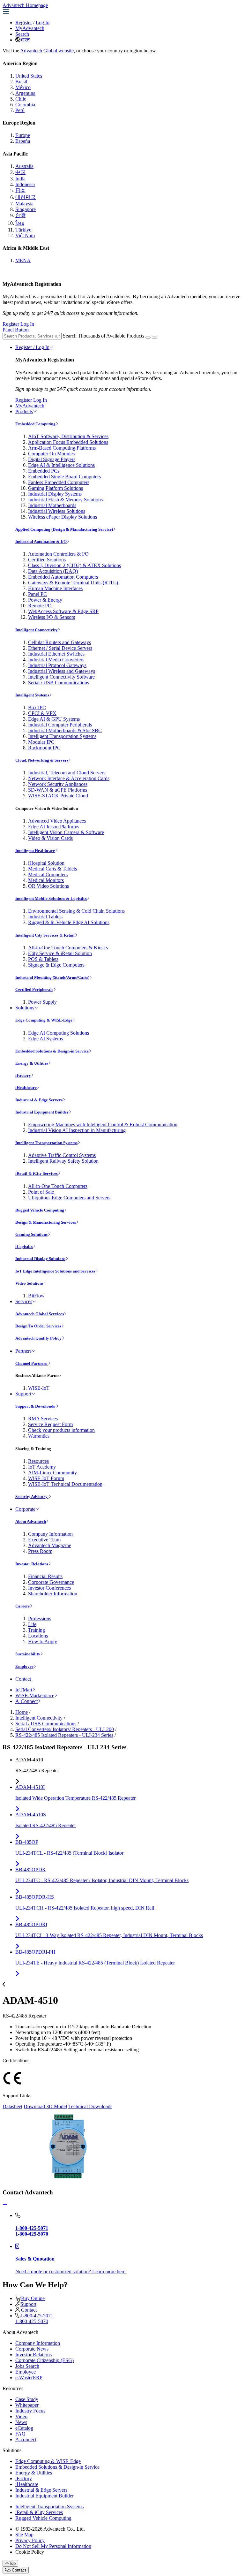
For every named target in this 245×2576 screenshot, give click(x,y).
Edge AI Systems (45, 1039)
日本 (20, 190)
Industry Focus (30, 2411)
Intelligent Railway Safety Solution (63, 1161)
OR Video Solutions (48, 886)
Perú (20, 110)
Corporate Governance (51, 1582)
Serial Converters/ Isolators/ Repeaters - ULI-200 (65, 1729)
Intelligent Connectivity (37, 630)
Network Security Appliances (58, 784)
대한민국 (26, 197)
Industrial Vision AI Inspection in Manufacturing (77, 1130)
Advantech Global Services (40, 1314)
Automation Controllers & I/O (58, 554)
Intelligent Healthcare (35, 851)
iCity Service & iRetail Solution (60, 953)
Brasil (21, 82)
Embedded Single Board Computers (64, 477)
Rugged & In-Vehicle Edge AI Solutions (69, 922)
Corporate (25, 1509)
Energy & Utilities (32, 1063)
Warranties (39, 1436)
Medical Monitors (46, 880)
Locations (38, 1636)
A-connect (26, 2439)
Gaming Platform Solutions (56, 488)
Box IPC (37, 707)
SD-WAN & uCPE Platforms (58, 790)
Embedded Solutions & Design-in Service (52, 1051)
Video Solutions (29, 1283)
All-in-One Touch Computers (58, 1186)
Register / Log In (32, 347)
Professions (40, 1619)
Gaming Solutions (31, 1234)
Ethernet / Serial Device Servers (60, 648)
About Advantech (31, 1521)
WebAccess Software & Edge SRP (63, 611)
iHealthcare (26, 1087)
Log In (43, 23)
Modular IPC (41, 742)
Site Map (24, 2535)
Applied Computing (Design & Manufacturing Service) (64, 529)
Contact (23, 1679)
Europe (23, 135)
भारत (25, 40)
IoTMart (24, 1690)
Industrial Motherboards (52, 505)
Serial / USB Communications (59, 683)
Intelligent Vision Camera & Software (66, 832)
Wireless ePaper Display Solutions (63, 517)
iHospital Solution (46, 863)
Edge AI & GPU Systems (54, 719)
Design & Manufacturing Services (46, 1222)
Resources (38, 1461)
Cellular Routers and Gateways (59, 642)
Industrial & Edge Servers (39, 1100)
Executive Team (44, 1540)
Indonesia (25, 184)
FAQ (20, 2434)
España (23, 141)
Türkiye (23, 230)
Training (37, 1630)
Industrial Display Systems (55, 494)
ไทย (20, 223)
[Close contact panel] (5, 2204)
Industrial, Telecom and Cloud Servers (67, 773)
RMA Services (43, 1419)
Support (23, 1394)
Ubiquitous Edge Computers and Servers (69, 1198)
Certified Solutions (47, 560)
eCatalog (24, 2428)
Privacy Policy (30, 2540)
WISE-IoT (39, 1388)
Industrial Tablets (45, 917)
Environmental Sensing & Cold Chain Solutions (76, 911)
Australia (24, 166)
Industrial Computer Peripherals (60, 725)
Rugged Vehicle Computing (40, 1210)
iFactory (23, 1075)
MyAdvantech (30, 28)
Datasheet (12, 2106)
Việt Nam (25, 236)
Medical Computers (48, 874)
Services (24, 1301)
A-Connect (26, 1701)
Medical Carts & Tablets (52, 869)
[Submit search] (148, 338)
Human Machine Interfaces (55, 588)
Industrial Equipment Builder (42, 1112)
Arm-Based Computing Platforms (62, 448)
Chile (21, 99)
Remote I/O (40, 606)
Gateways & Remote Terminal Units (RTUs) (73, 583)
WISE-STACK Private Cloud (58, 796)
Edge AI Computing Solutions (59, 1033)
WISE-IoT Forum (46, 1478)
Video (21, 2416)
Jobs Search (27, 2366)
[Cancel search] (154, 338)
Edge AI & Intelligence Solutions (61, 465)
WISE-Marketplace (35, 1695)
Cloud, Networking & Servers (42, 760)
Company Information (50, 1534)
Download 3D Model (45, 2106)
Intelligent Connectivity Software (61, 677)
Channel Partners (32, 1363)
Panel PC (37, 594)
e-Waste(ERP (29, 2378)
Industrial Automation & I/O (41, 541)
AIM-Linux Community (52, 1473)
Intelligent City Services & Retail (45, 935)
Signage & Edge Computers (56, 965)
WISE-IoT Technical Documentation (65, 1484)
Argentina (25, 93)
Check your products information (61, 1430)
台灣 (20, 215)
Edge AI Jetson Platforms (54, 827)
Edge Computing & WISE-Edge (44, 1020)
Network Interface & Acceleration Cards (69, 778)
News (21, 2422)
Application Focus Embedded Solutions (68, 442)
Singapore (26, 209)
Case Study (27, 2399)
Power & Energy (45, 600)
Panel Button (16, 330)
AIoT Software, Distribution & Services (68, 436)
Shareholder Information (53, 1594)
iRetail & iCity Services (37, 1173)
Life (32, 1624)
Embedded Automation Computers (63, 577)
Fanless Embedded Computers (59, 482)
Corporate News (32, 2349)
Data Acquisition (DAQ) (53, 571)
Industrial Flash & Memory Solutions (65, 500)
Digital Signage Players (52, 459)
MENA (23, 260)
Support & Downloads (36, 1406)
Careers (22, 1606)
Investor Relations (32, 1564)
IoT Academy (42, 1467)
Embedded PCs (44, 471)
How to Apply (43, 1641)
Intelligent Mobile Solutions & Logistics (51, 898)
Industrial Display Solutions (40, 1259)
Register (24, 23)
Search (22, 34)
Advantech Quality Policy (38, 1338)
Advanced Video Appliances (57, 821)
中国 (20, 172)
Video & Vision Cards (50, 838)
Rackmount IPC (44, 748)
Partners (23, 1351)
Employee (24, 1666)
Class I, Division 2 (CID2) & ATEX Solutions (74, 565)
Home (22, 1712)
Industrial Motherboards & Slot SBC (65, 730)
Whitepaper (27, 2405)
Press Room (40, 1551)
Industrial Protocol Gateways (57, 665)
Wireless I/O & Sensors (52, 617)
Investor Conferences (49, 1588)
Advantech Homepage (25, 5)
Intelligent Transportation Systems (62, 736)
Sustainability (28, 1654)
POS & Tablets (43, 959)
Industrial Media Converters (56, 660)
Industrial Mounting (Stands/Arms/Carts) (52, 977)
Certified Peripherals (34, 989)
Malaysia (24, 204)
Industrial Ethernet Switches (56, 654)
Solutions (25, 1008)
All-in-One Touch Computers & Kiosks (68, 948)
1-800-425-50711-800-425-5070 (34, 2318)
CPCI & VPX (42, 713)
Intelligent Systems (32, 695)
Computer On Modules (51, 454)
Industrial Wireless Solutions (57, 511)
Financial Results (45, 1576)
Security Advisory (32, 1497)
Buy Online (33, 2298)
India (20, 179)
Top (12, 2563)
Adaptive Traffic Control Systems (62, 1155)
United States (29, 76)
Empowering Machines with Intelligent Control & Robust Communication (103, 1125)
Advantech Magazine (50, 1545)
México (23, 87)
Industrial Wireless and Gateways (62, 671)
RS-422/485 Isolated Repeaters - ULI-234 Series (64, 1735)
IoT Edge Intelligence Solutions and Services (55, 1271)
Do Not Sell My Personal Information (53, 2546)
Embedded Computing (35, 424)
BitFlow (36, 1296)
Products (24, 411)
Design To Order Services (38, 1326)
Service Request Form (50, 1424)
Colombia (25, 105)
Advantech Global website (47, 51)
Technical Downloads (90, 2106)
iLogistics (24, 1246)
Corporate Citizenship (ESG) (45, 2360)
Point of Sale (41, 1192)
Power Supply (42, 1002)
